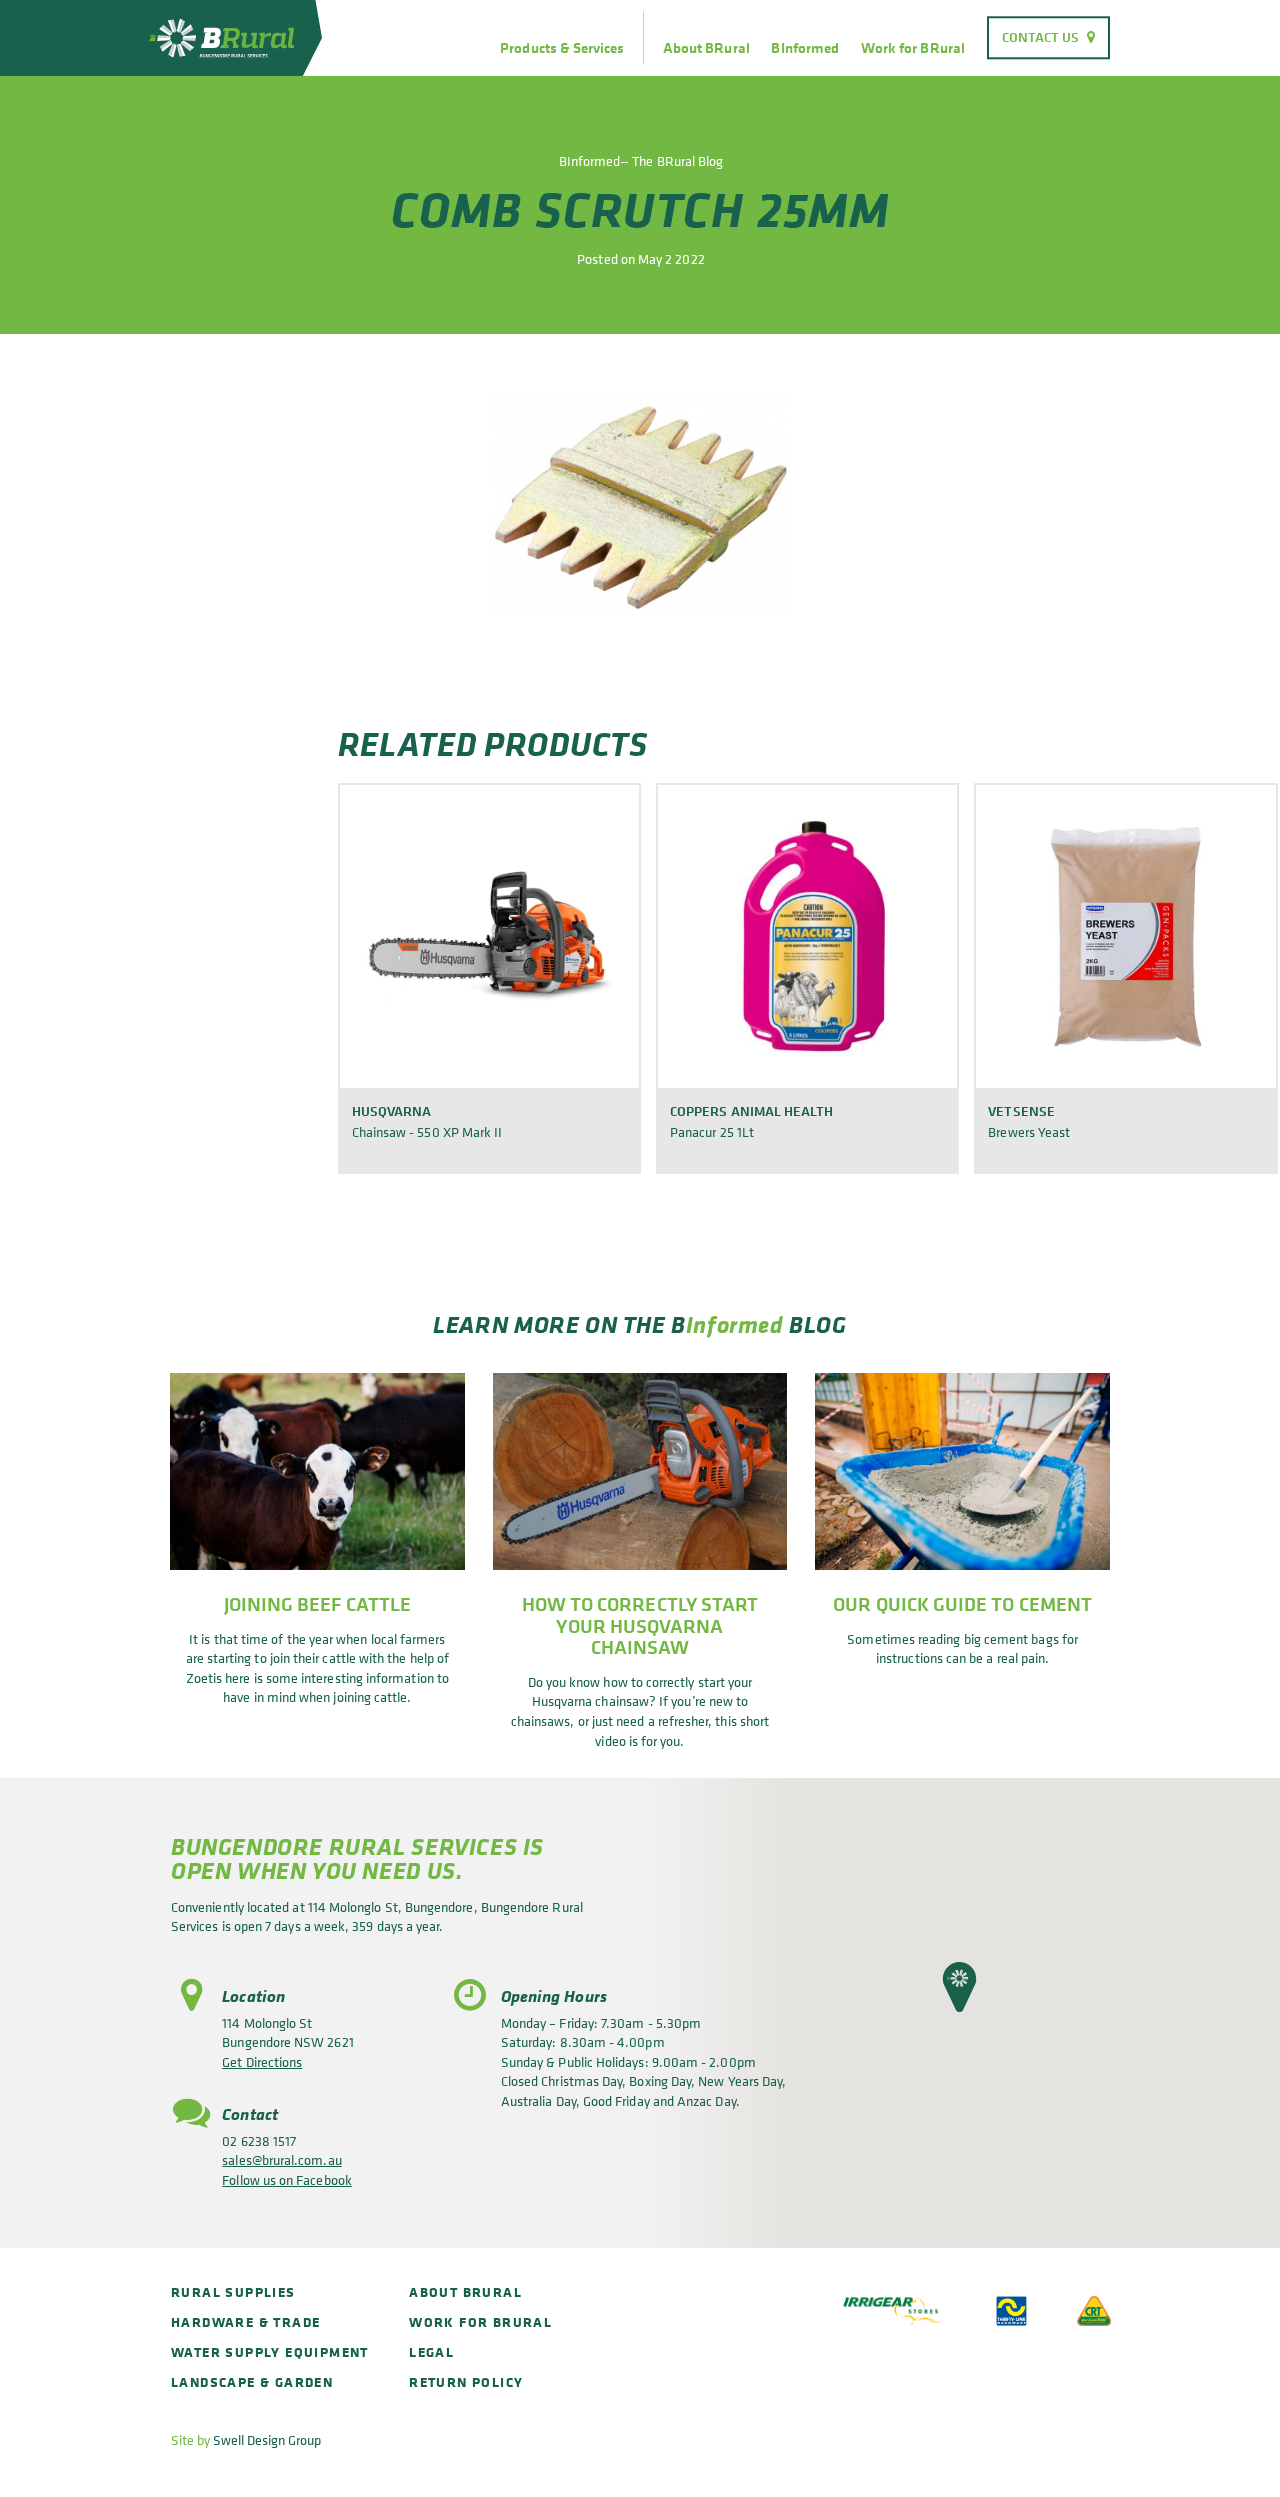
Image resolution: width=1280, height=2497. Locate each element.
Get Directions (262, 2061)
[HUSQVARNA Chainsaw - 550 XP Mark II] (489, 935)
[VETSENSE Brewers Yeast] (1125, 935)
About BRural (706, 48)
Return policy (466, 2381)
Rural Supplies (233, 2291)
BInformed (805, 48)
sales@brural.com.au (281, 2159)
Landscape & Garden (252, 2381)
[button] (959, 1987)
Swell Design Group (267, 2439)
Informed (735, 1324)
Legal (431, 2351)
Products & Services (562, 48)
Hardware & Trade (245, 2321)
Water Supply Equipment (270, 2351)
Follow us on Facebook (286, 2179)
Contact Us (1041, 37)
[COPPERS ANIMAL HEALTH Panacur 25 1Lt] (807, 935)
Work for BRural (913, 48)
